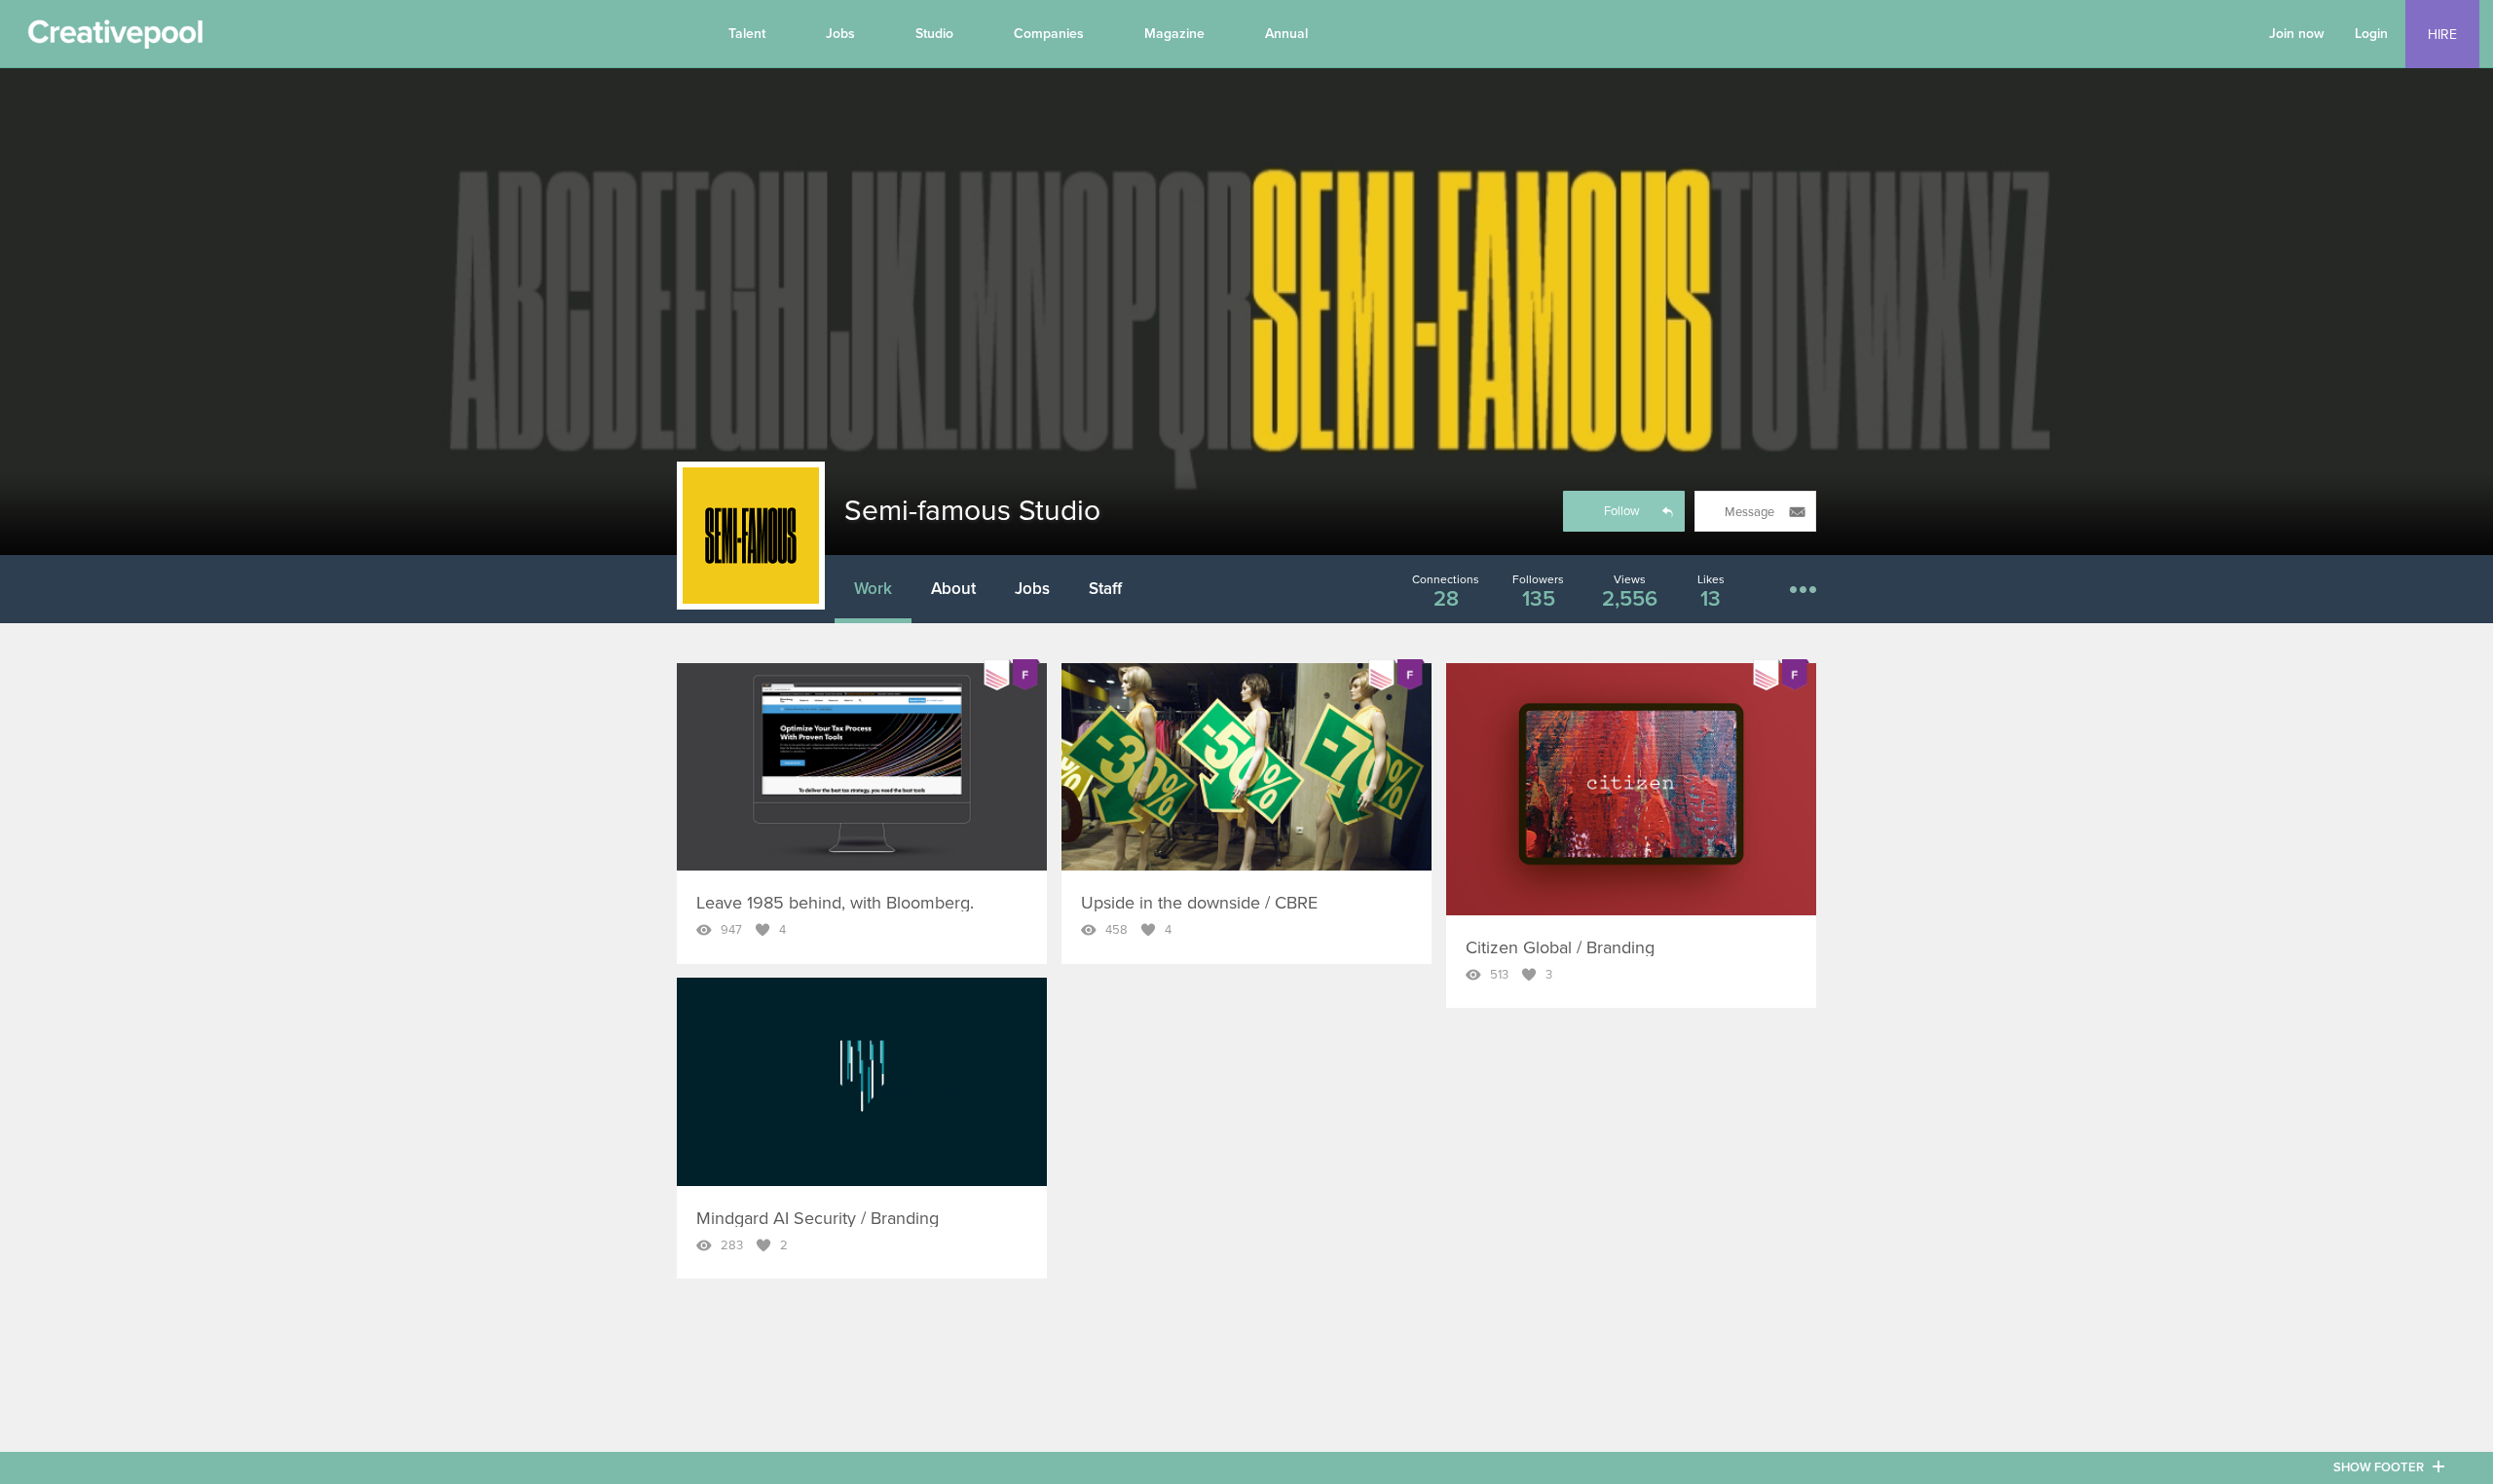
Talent (747, 34)
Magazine (1174, 34)
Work (873, 589)
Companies (1049, 34)
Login (2371, 34)
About (953, 589)
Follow (1622, 511)
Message (1749, 512)
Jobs (840, 34)
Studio (934, 34)
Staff (1105, 589)
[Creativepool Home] (115, 39)
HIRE (2442, 35)
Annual (1286, 34)
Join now (2297, 34)
